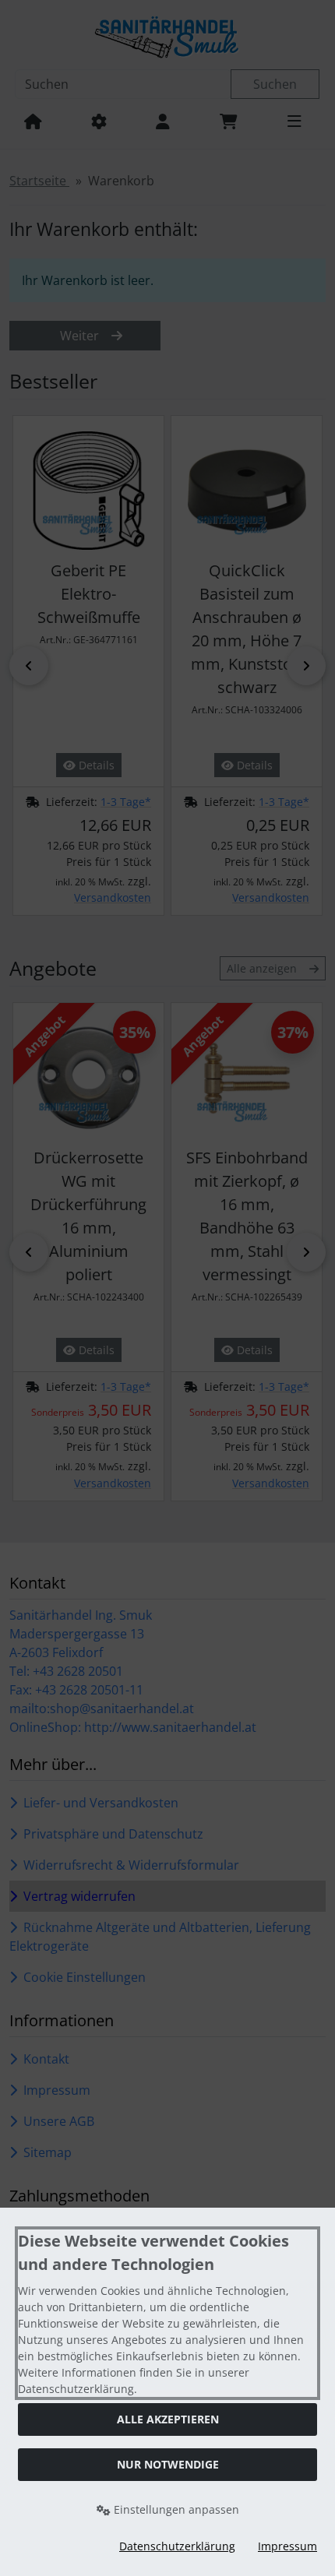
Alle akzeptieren (168, 2419)
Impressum (287, 2546)
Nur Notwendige (168, 2464)
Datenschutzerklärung (177, 2546)
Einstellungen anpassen (175, 2509)
